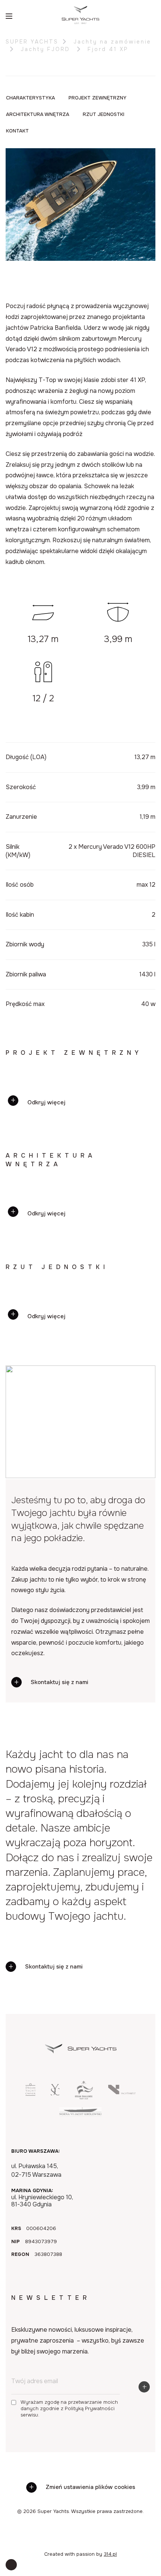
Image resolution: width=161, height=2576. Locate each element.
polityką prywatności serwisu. (107, 1962)
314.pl (110, 2554)
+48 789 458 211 (85, 2023)
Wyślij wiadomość (54, 1987)
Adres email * (25, 1904)
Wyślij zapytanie (52, 2013)
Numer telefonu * (30, 1879)
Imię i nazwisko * (30, 1854)
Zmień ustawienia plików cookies (90, 2487)
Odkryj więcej (46, 1102)
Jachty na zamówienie (112, 42)
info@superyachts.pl (86, 2038)
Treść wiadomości (32, 1929)
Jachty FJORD (47, 49)
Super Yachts (32, 42)
